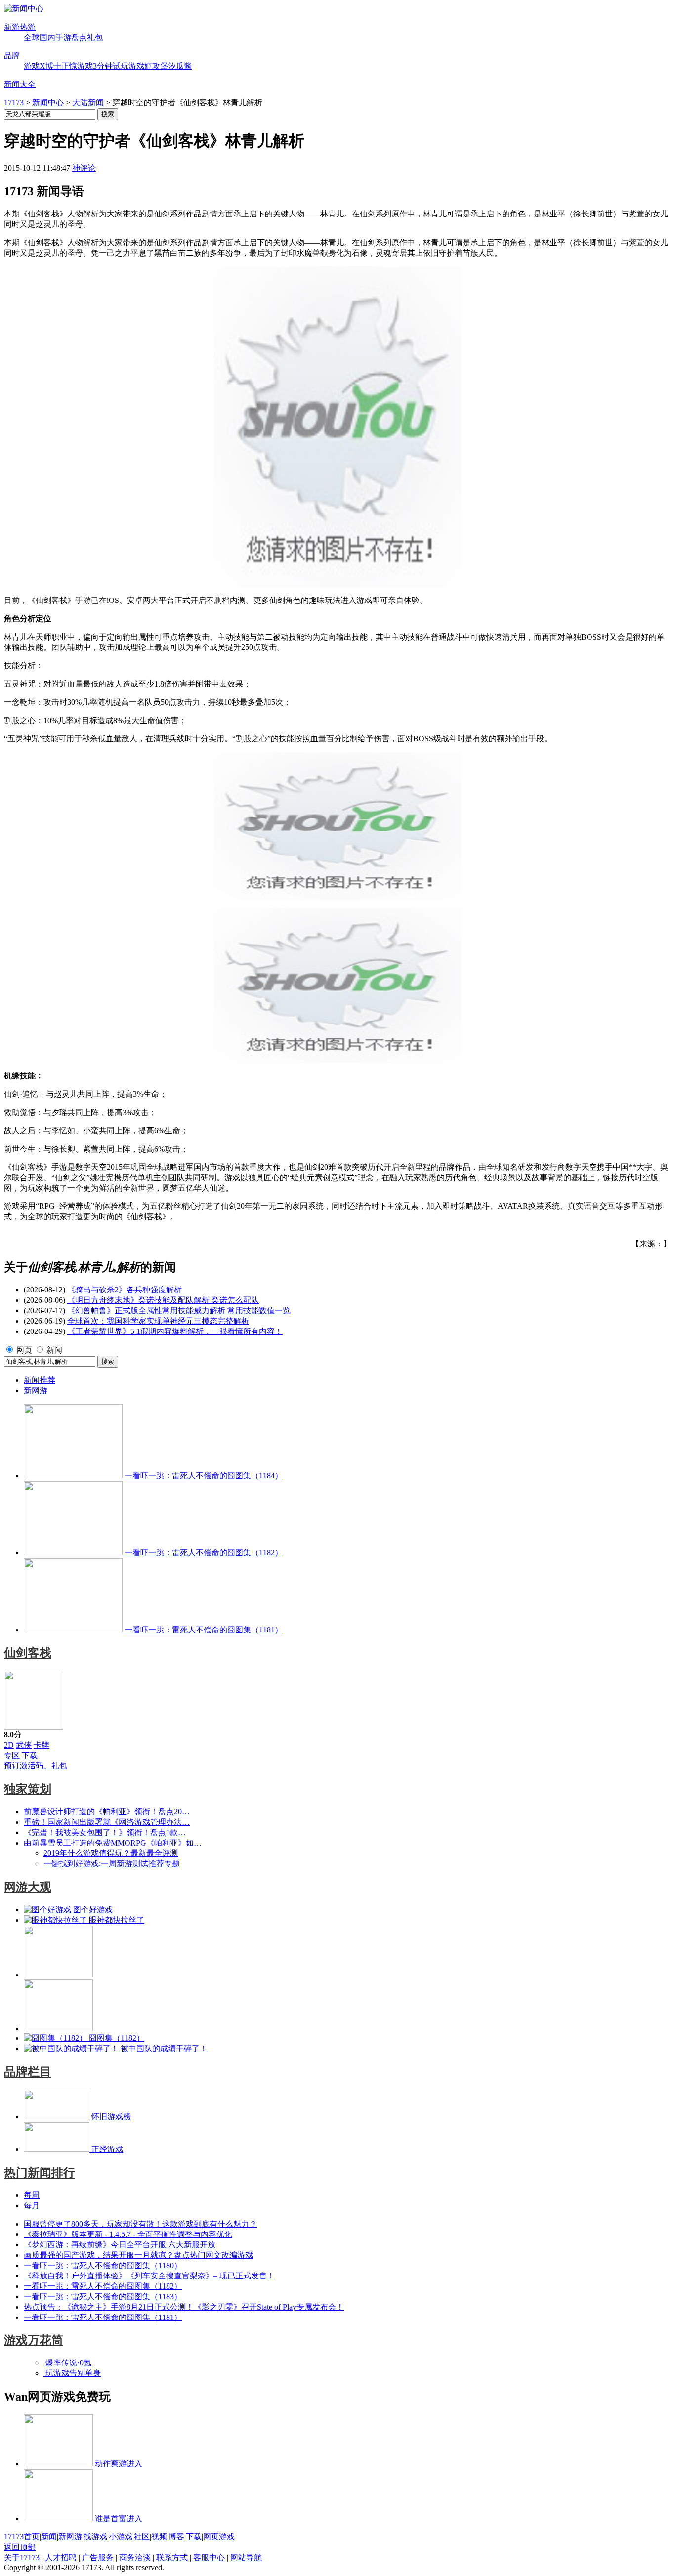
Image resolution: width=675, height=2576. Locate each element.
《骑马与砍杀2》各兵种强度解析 (125, 1290)
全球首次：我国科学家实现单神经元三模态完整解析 (158, 1321)
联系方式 (172, 2557)
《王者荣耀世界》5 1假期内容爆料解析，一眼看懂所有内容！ (175, 1331)
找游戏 (95, 2537)
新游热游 (20, 27)
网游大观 (28, 1887)
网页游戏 (219, 2537)
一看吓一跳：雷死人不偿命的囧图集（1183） (103, 2297)
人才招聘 (61, 2557)
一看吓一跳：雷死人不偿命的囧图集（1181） (103, 2317)
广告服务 (98, 2557)
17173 (14, 103)
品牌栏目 (28, 2072)
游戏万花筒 (34, 2340)
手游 (63, 37)
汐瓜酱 (180, 66)
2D (9, 1745)
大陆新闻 (88, 103)
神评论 (84, 168)
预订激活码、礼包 (36, 1766)
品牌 (12, 56)
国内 (47, 37)
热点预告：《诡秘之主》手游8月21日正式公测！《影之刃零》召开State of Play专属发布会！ (184, 2307)
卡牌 (42, 1745)
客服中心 (209, 2557)
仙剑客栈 (28, 1653)
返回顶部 (20, 2547)
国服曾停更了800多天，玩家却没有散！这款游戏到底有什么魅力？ (140, 2224)
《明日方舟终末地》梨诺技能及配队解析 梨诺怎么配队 (163, 1300)
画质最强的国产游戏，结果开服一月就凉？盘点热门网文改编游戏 (138, 2255)
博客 (176, 2537)
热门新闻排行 (40, 2173)
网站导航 (246, 2557)
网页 (24, 1350)
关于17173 (22, 2557)
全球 (32, 37)
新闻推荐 (40, 1380)
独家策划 (28, 1789)
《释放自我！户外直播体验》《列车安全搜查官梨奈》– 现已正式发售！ (149, 2276)
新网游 (36, 1391)
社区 (142, 2537)
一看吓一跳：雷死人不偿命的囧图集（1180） (103, 2265)
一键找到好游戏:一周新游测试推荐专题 (112, 1864)
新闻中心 (48, 103)
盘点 (79, 37)
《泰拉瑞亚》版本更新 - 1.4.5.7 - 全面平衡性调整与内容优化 (128, 2234)
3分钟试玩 (111, 66)
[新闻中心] (24, 9)
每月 (32, 2206)
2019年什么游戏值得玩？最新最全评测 (111, 1853)
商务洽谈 (135, 2557)
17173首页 (22, 2537)
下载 (30, 1755)
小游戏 (121, 2537)
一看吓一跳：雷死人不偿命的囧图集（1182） (103, 2286)
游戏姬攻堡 (148, 66)
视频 (159, 2537)
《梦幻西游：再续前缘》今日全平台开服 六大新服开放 (120, 2245)
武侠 (24, 1745)
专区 (12, 1755)
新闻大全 (20, 84)
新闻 (54, 1350)
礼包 (95, 37)
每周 (32, 2195)
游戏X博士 (42, 66)
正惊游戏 (77, 66)
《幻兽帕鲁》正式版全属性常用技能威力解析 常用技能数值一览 (179, 1310)
